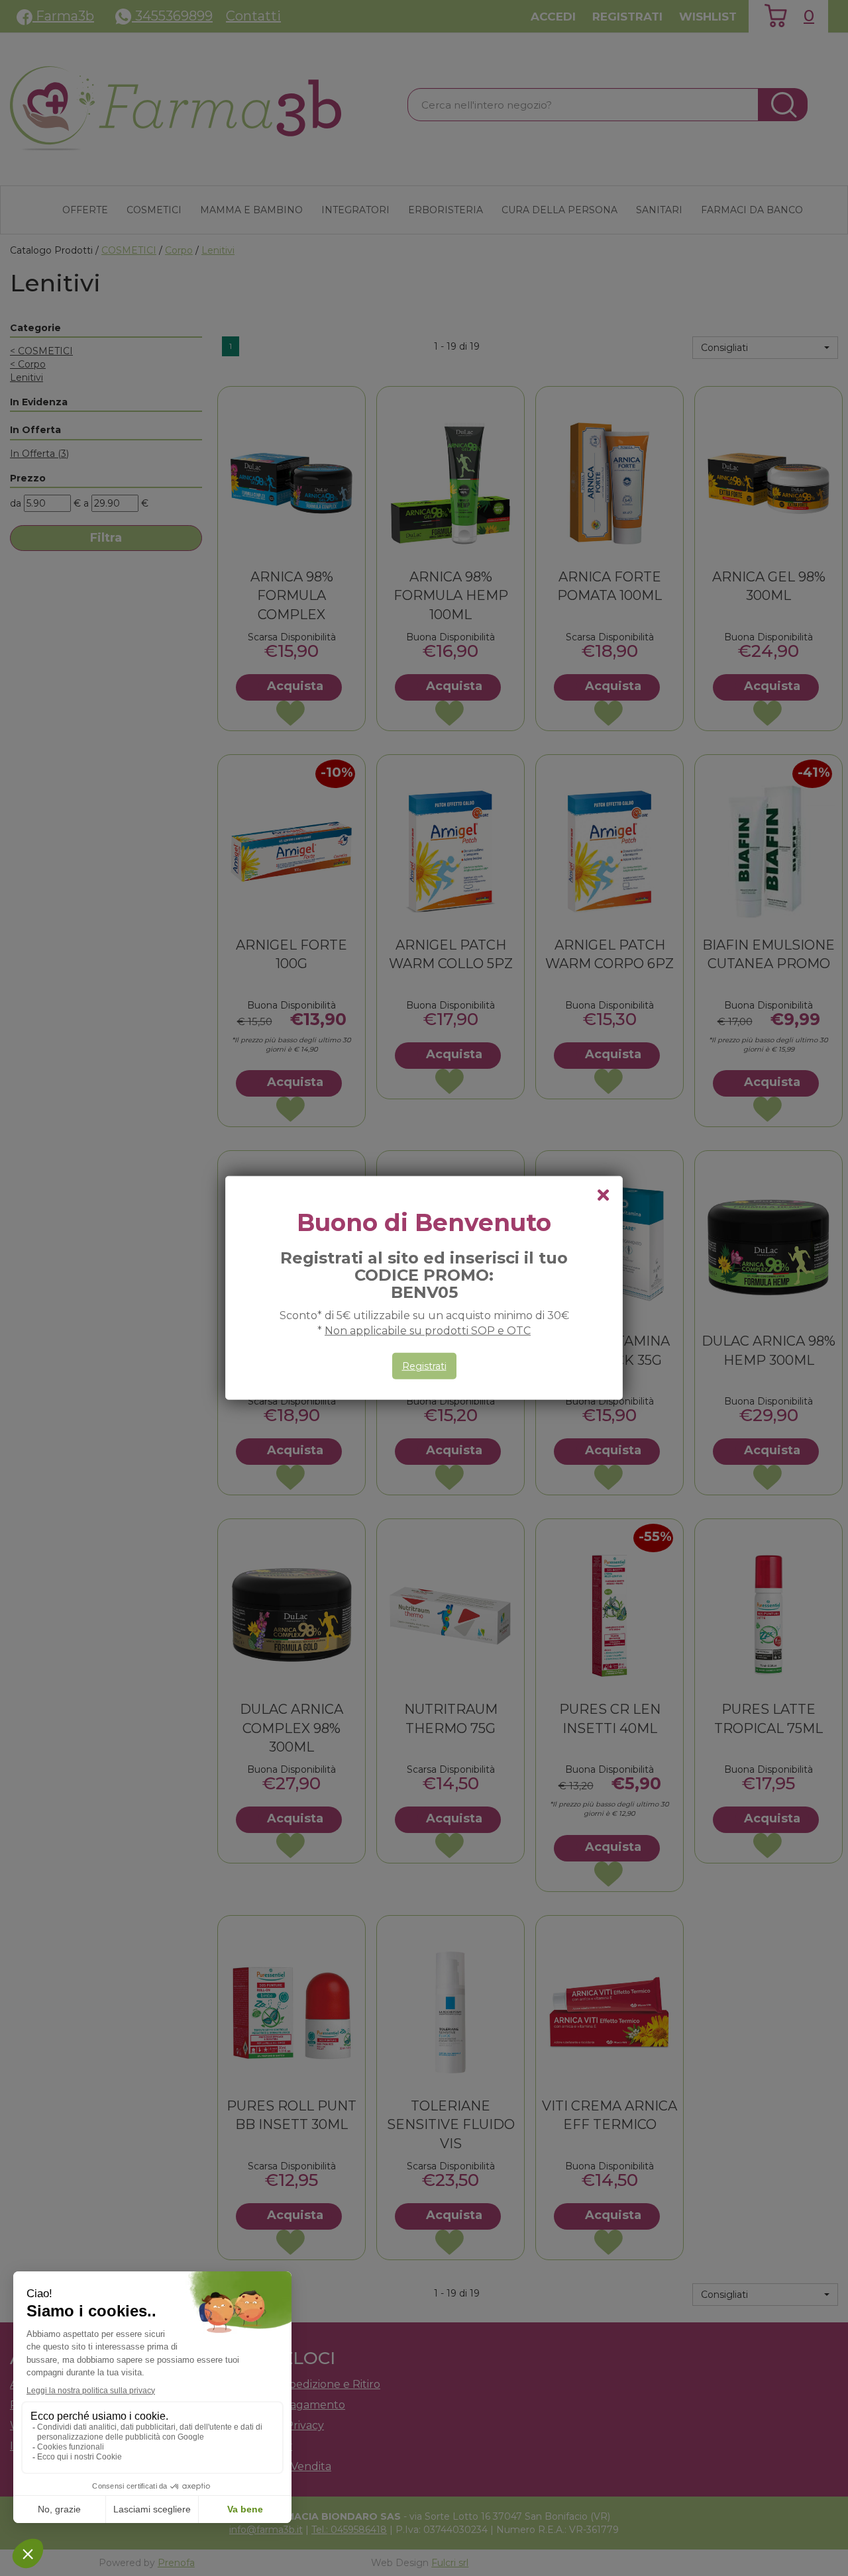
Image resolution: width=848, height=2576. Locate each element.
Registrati (424, 1366)
